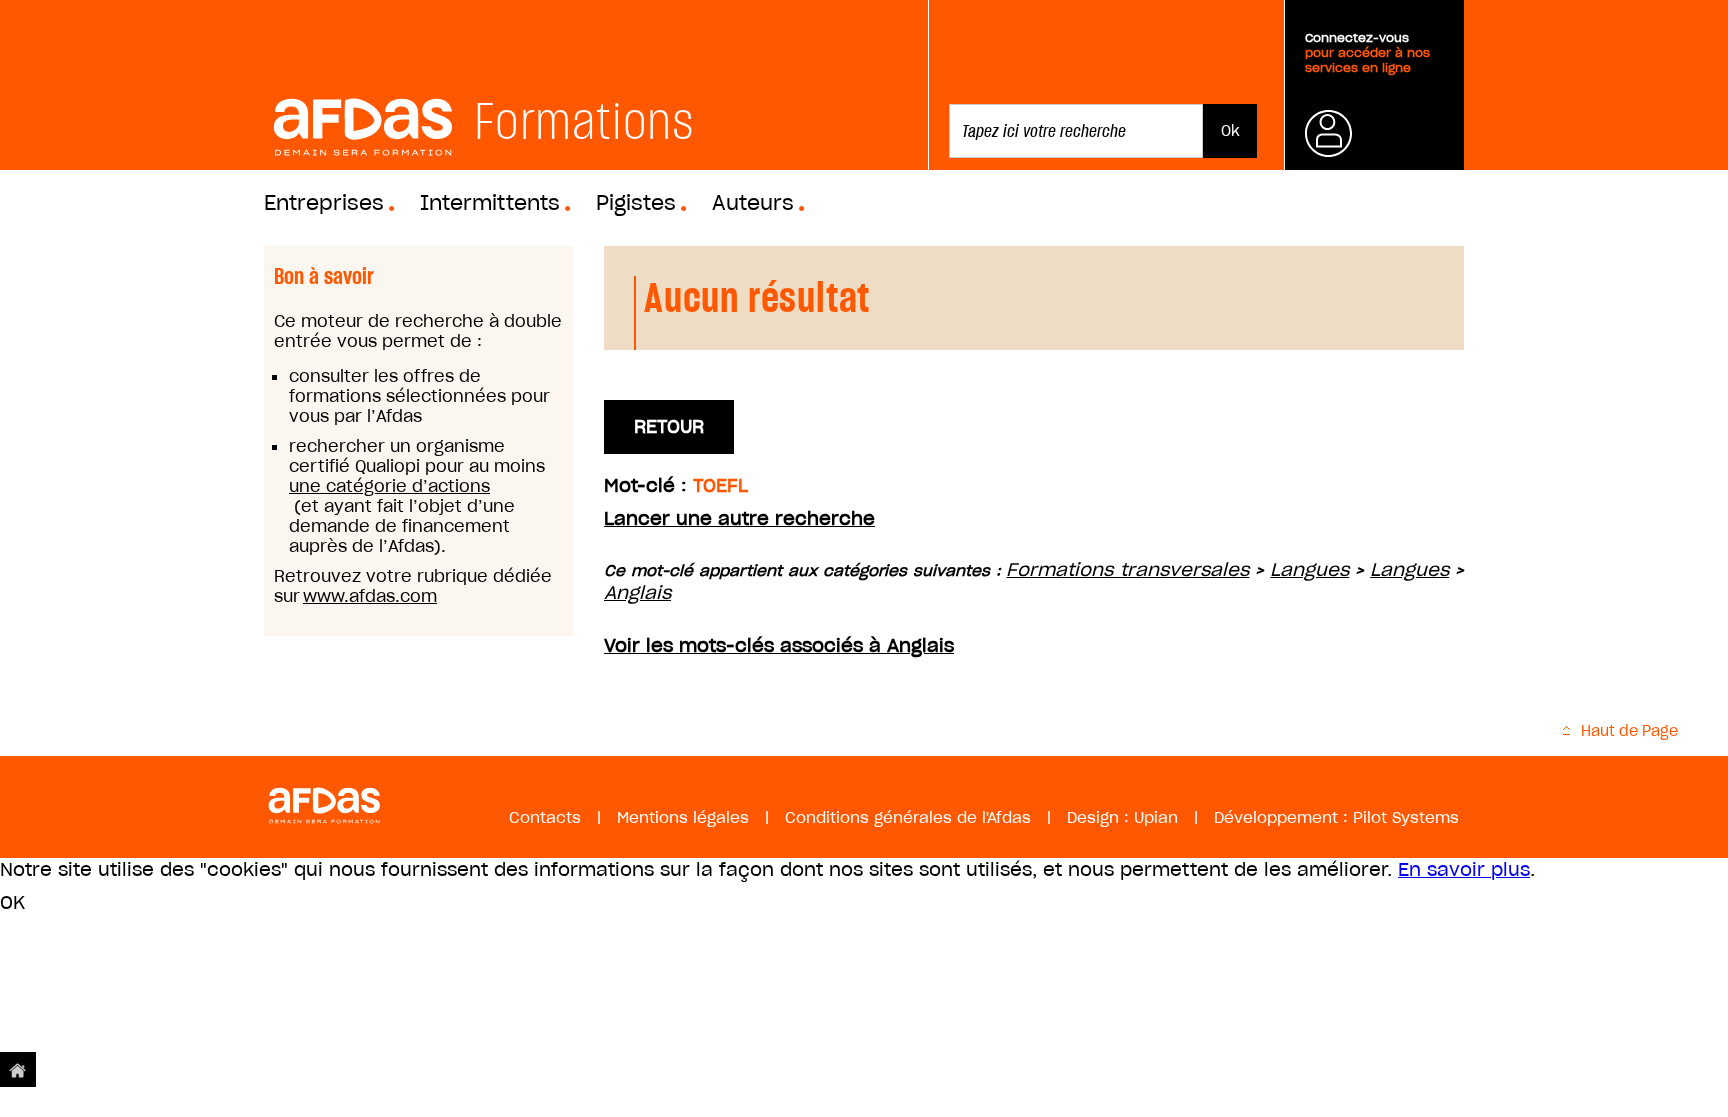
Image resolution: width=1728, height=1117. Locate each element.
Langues (1309, 569)
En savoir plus (1464, 869)
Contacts (545, 817)
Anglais (637, 592)
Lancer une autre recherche (739, 518)
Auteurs (753, 203)
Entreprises (324, 203)
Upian (1156, 817)
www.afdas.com (370, 596)
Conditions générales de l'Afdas (908, 817)
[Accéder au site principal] (18, 1069)
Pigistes (636, 203)
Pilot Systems (1406, 817)
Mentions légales (683, 817)
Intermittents (490, 203)
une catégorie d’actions (389, 486)
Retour (669, 426)
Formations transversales (1127, 569)
